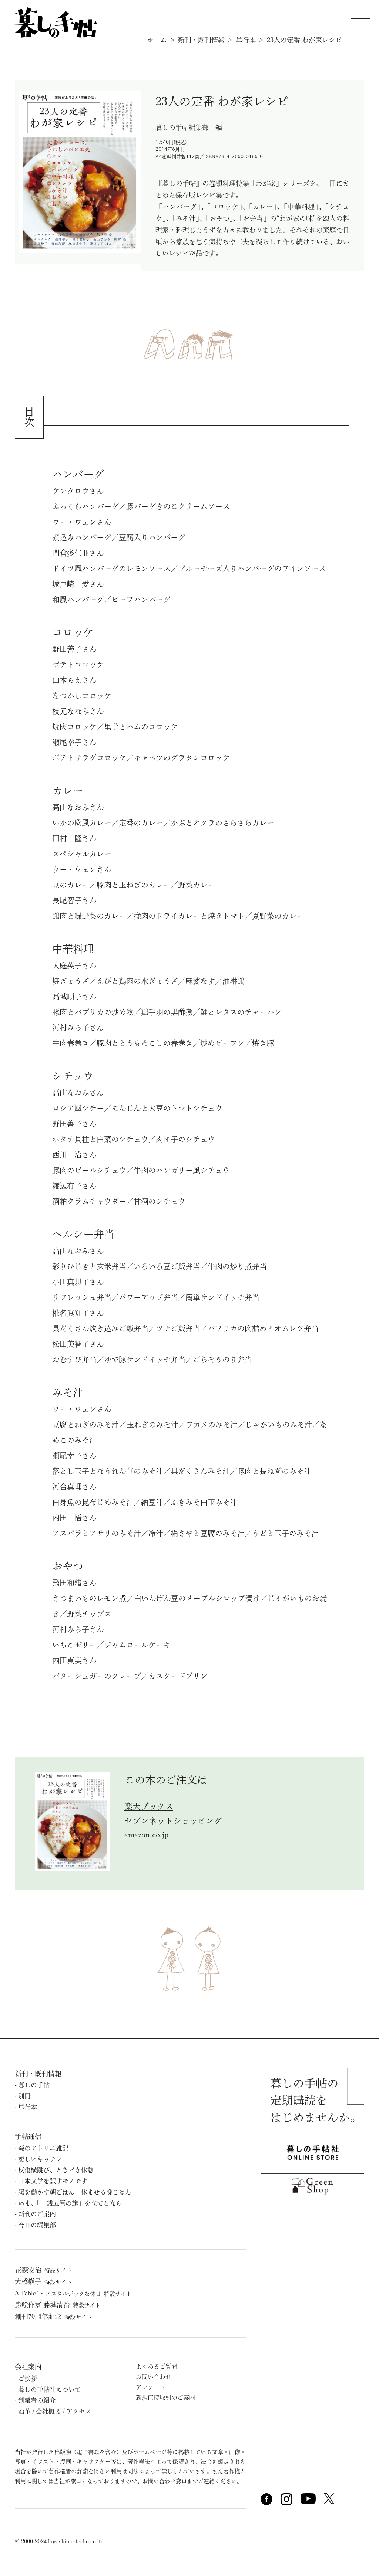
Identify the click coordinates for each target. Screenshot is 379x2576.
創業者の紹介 (37, 2400)
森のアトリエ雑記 (43, 2148)
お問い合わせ (154, 2377)
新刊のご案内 (37, 2214)
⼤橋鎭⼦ (43, 2281)
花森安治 (43, 2270)
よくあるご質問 (157, 2366)
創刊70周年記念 (53, 2317)
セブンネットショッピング (173, 1821)
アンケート (151, 2387)
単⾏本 (28, 2107)
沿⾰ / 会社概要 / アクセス (55, 2411)
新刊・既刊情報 (201, 40)
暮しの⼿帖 (34, 2085)
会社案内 (28, 2367)
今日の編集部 (37, 2225)
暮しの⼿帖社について (50, 2390)
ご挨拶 (28, 2378)
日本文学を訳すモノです (53, 2181)
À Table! (73, 2293)
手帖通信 (28, 2137)
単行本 (246, 40)
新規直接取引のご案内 (165, 2397)
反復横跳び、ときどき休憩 (56, 2170)
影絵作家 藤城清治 (58, 2305)
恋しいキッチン (40, 2159)
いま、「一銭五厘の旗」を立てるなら (70, 2203)
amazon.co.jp (146, 1835)
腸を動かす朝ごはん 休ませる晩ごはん (75, 2192)
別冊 (24, 2096)
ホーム (157, 40)
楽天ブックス (149, 1806)
